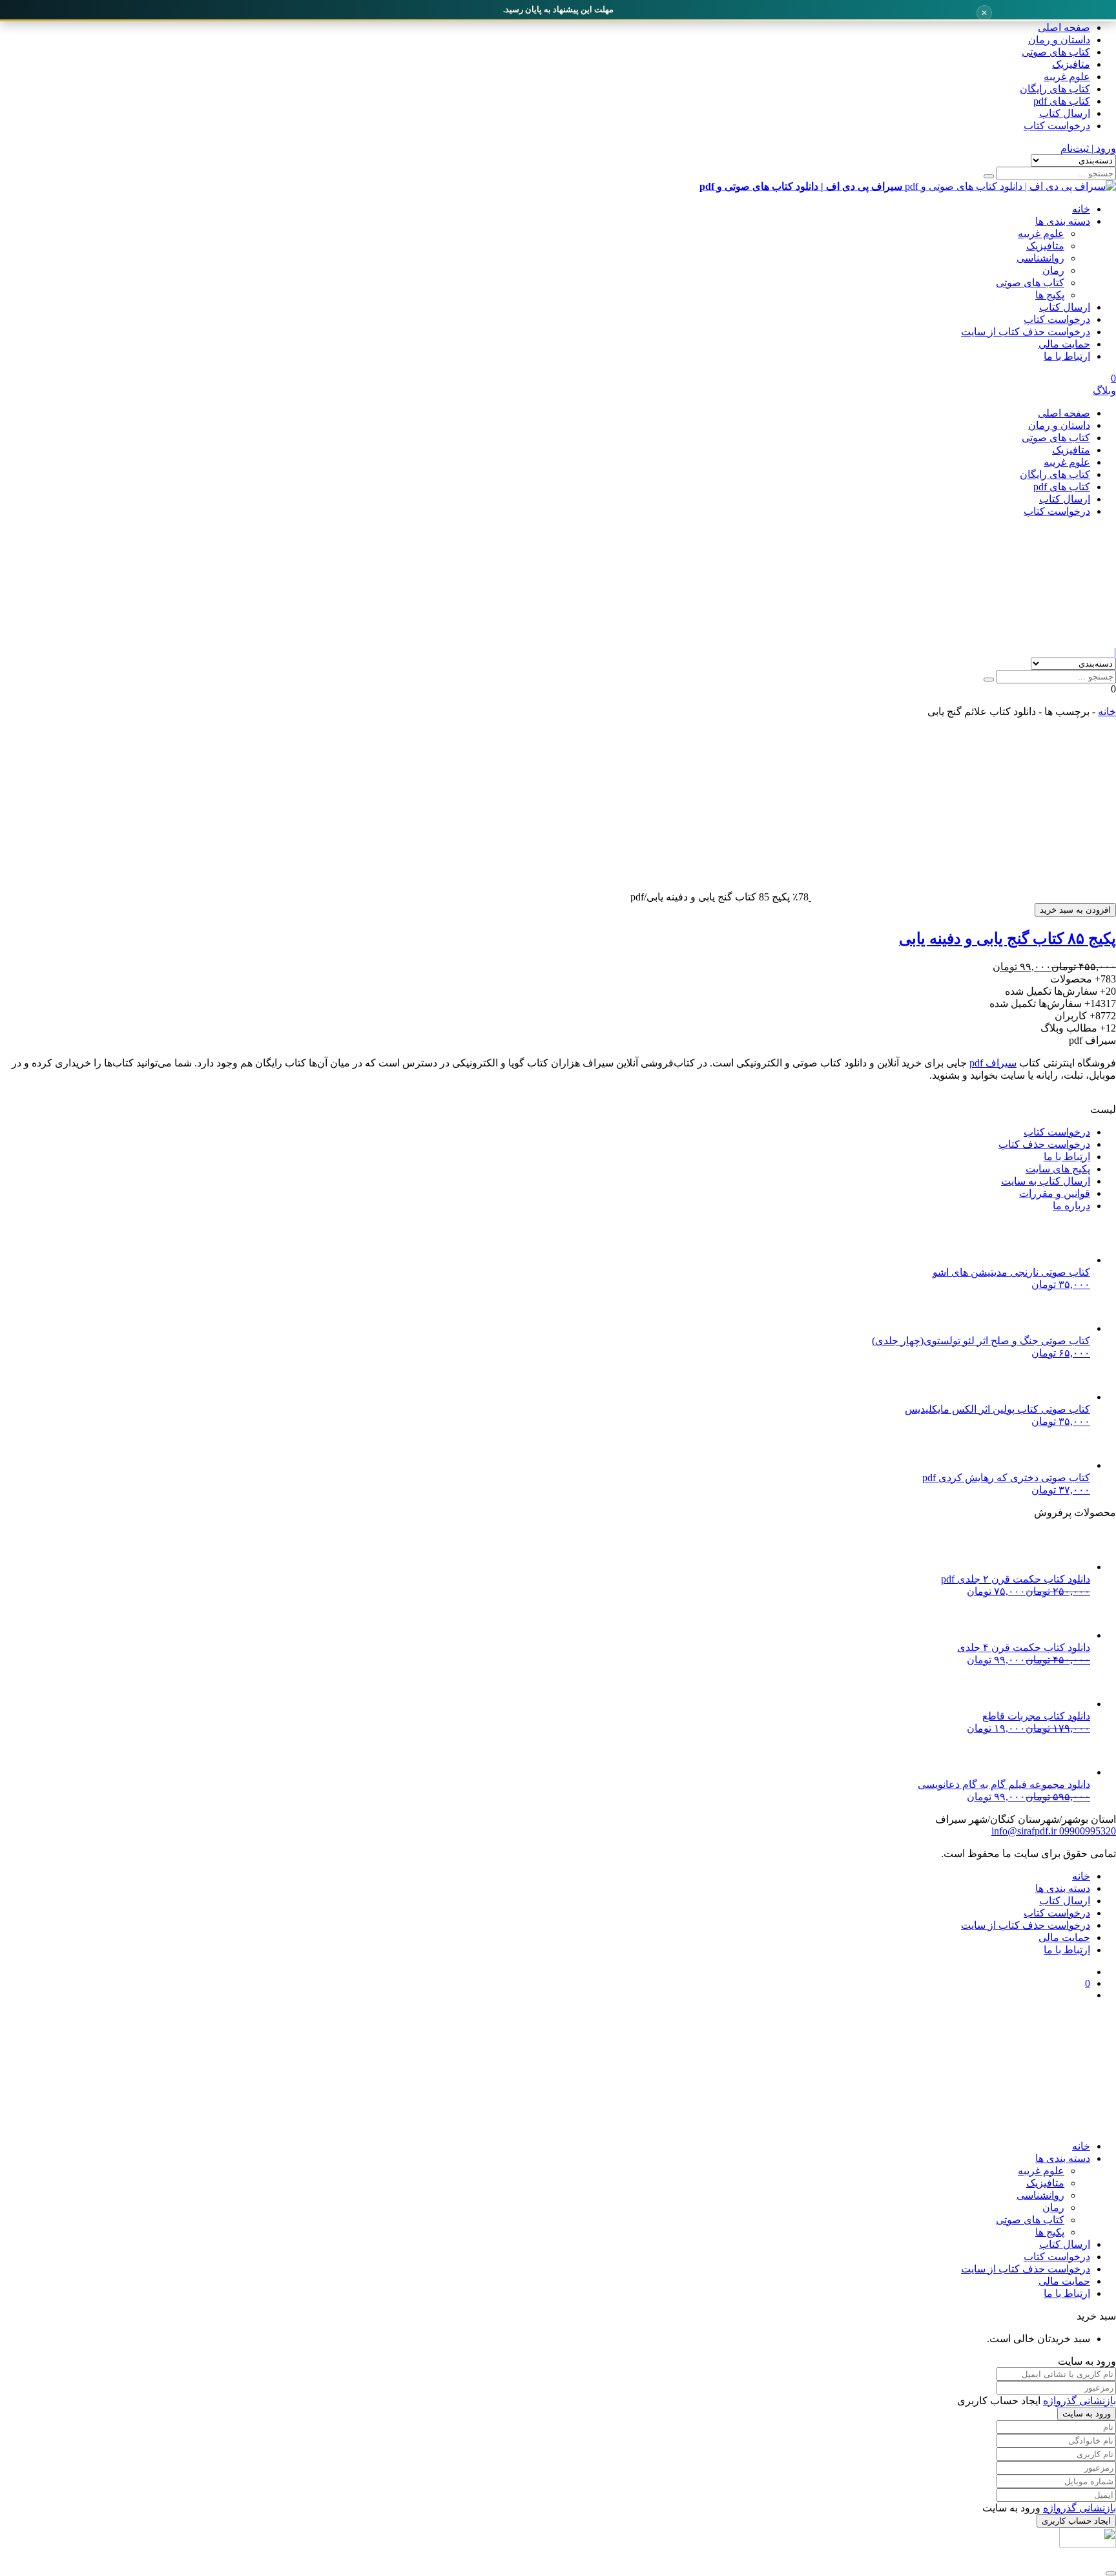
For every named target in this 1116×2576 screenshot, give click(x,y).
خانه (1081, 209)
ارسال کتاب (1065, 113)
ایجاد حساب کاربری (1076, 2521)
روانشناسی (1040, 258)
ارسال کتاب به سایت (1046, 1181)
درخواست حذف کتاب (1044, 1144)
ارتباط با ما (1067, 356)
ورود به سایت (1087, 2414)
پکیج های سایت (1058, 1169)
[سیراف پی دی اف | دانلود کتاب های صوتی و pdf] (914, 640)
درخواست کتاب (1057, 126)
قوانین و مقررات (1055, 1193)
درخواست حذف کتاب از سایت (1026, 332)
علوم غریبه (1067, 77)
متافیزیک (1071, 64)
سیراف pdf (993, 1063)
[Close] (1111, 2573)
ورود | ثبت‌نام (1088, 148)
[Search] (989, 176)
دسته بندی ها (1063, 221)
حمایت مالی (1064, 344)
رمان (1053, 270)
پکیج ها (1050, 295)
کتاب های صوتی (1056, 52)
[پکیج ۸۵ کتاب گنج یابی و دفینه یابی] (962, 897)
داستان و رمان (1059, 40)
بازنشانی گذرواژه (1080, 2401)
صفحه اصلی (1064, 27)
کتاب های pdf (1062, 101)
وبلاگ (1104, 390)
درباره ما (1071, 1206)
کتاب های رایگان (1055, 89)
